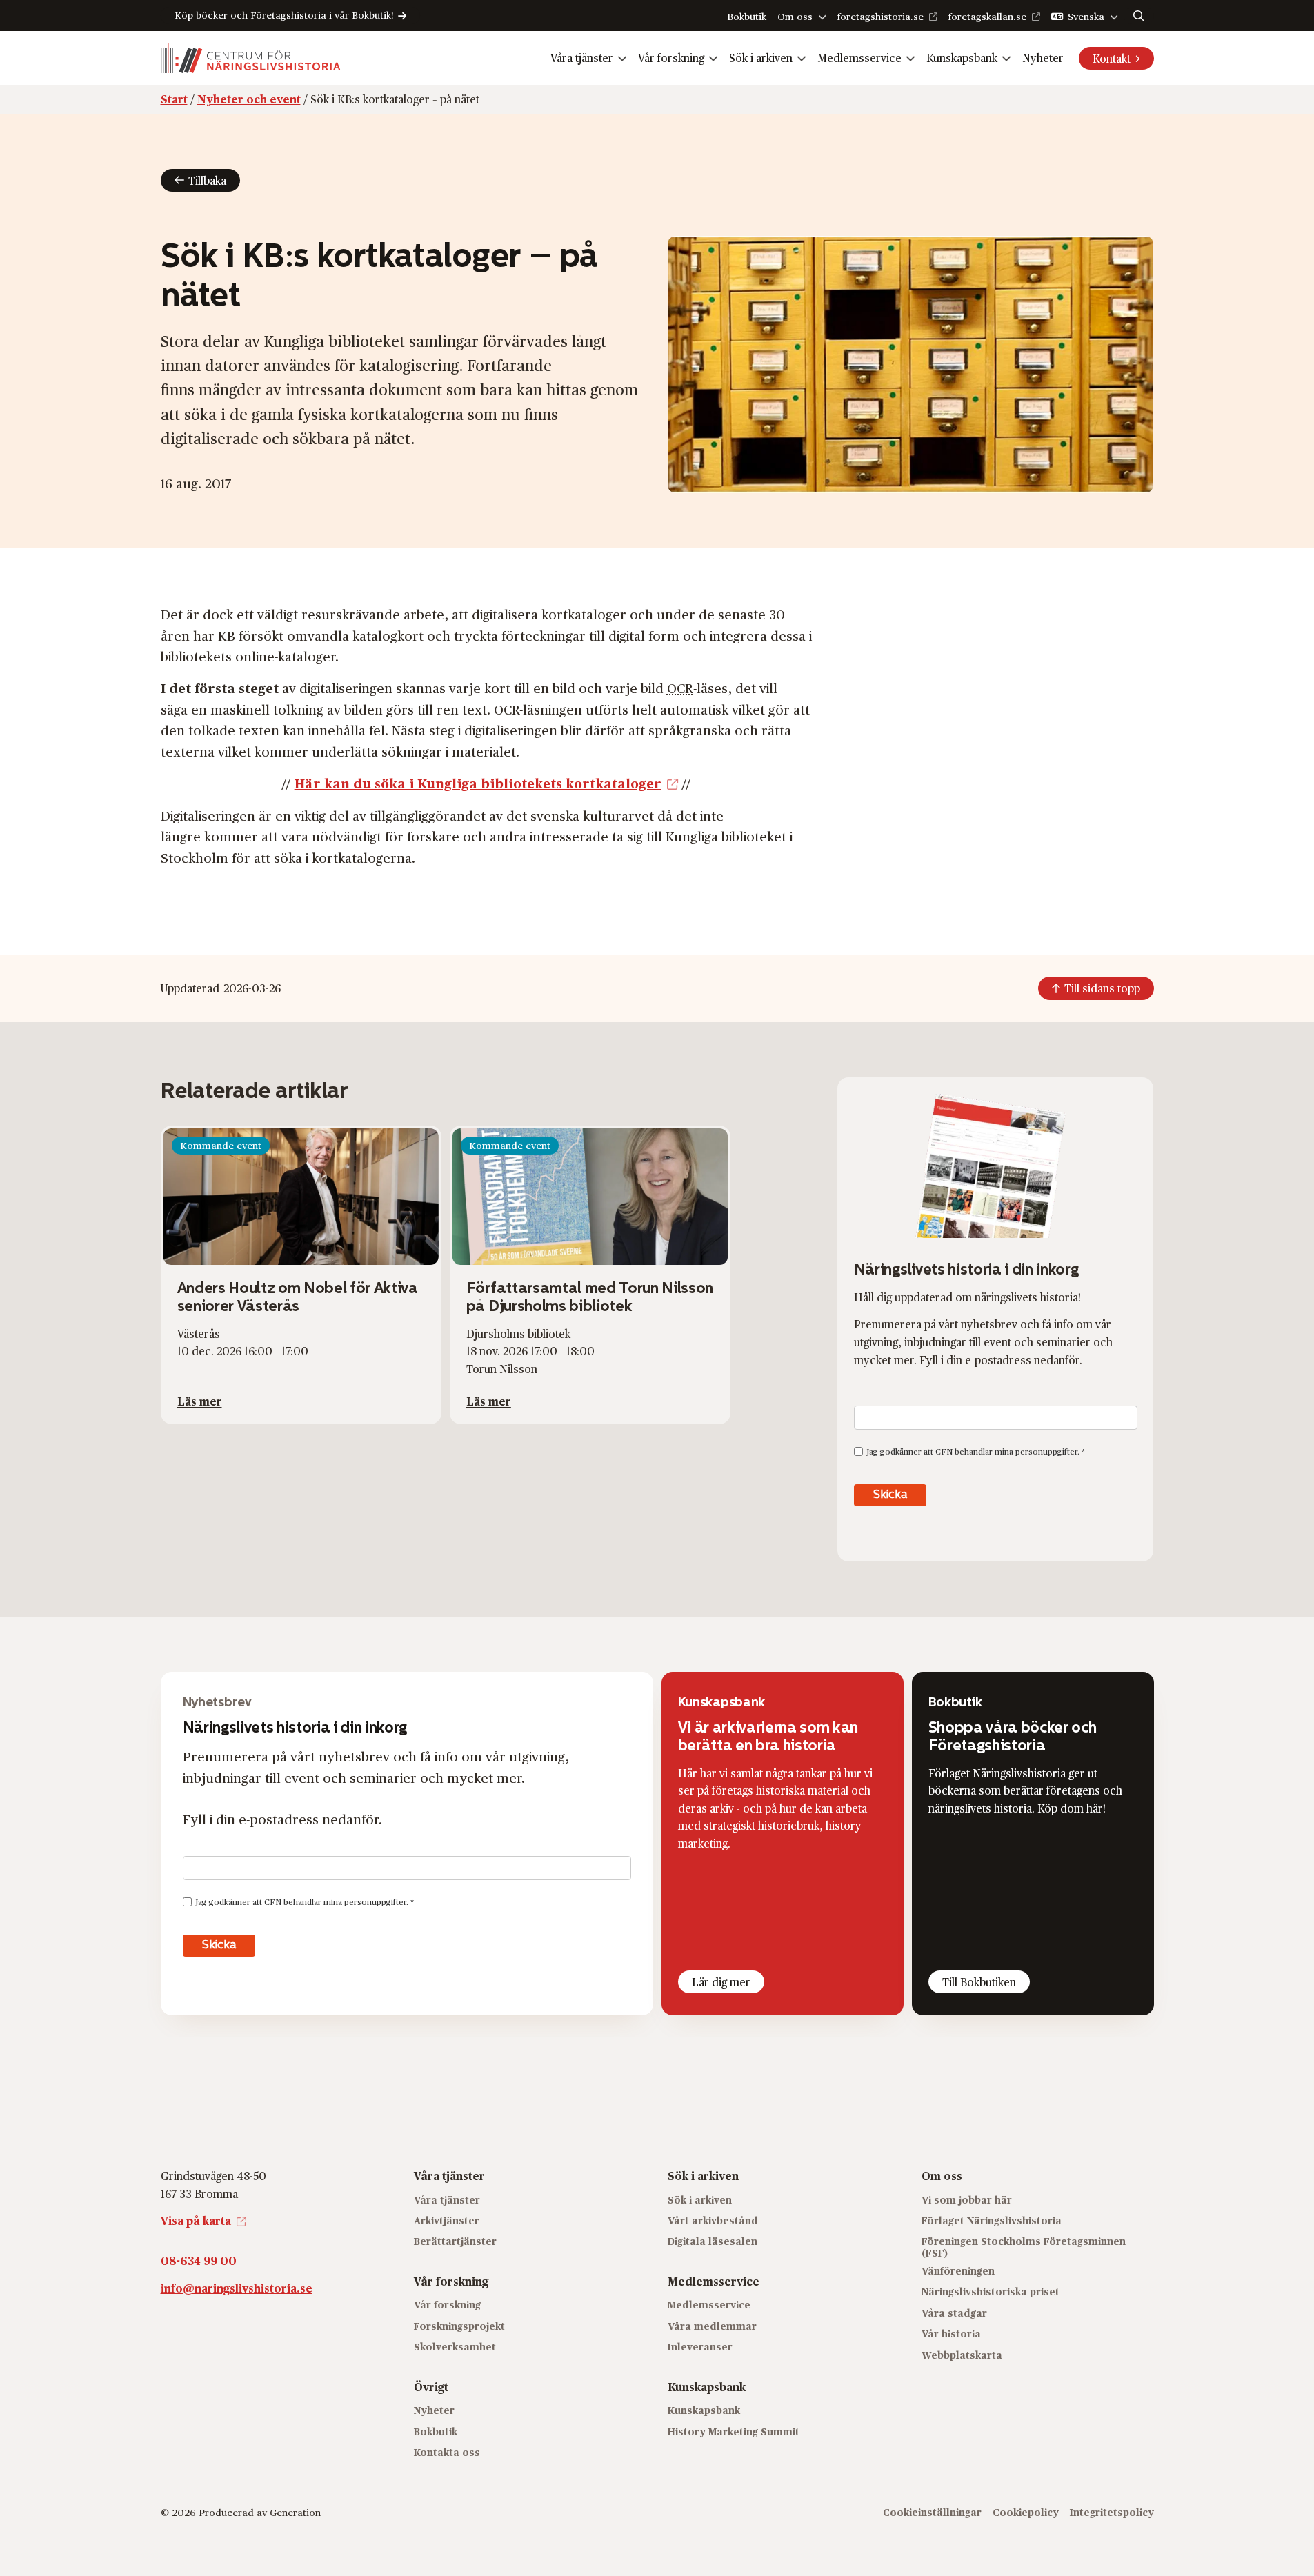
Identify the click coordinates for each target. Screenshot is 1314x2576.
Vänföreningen (958, 2271)
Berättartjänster (455, 2241)
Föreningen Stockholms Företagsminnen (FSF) (1024, 2247)
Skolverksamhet (455, 2347)
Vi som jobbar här (967, 2199)
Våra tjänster (582, 58)
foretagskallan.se (987, 16)
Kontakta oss (447, 2452)
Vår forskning (671, 58)
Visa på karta (196, 2220)
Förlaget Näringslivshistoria (992, 2220)
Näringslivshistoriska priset (991, 2292)
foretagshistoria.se (880, 16)
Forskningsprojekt (459, 2326)
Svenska (1086, 16)
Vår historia (951, 2334)
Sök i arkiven (761, 58)
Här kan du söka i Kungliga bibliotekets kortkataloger (478, 783)
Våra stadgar (954, 2313)
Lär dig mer (721, 1982)
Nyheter (1043, 58)
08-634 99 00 (199, 2260)
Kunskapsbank (962, 58)
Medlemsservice (859, 58)
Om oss (795, 16)
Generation (295, 2512)
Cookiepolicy (1026, 2512)
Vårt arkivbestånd (713, 2220)
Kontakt (1112, 58)
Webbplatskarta (962, 2354)
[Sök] (1139, 16)
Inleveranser (700, 2347)
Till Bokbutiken (979, 1982)
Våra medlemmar (712, 2326)
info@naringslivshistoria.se (237, 2287)
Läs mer (200, 1401)
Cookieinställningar (932, 2512)
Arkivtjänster (447, 2220)
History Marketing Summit (734, 2431)
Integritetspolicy (1112, 2512)
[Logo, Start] (251, 58)
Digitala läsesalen (713, 2241)
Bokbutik (747, 16)
